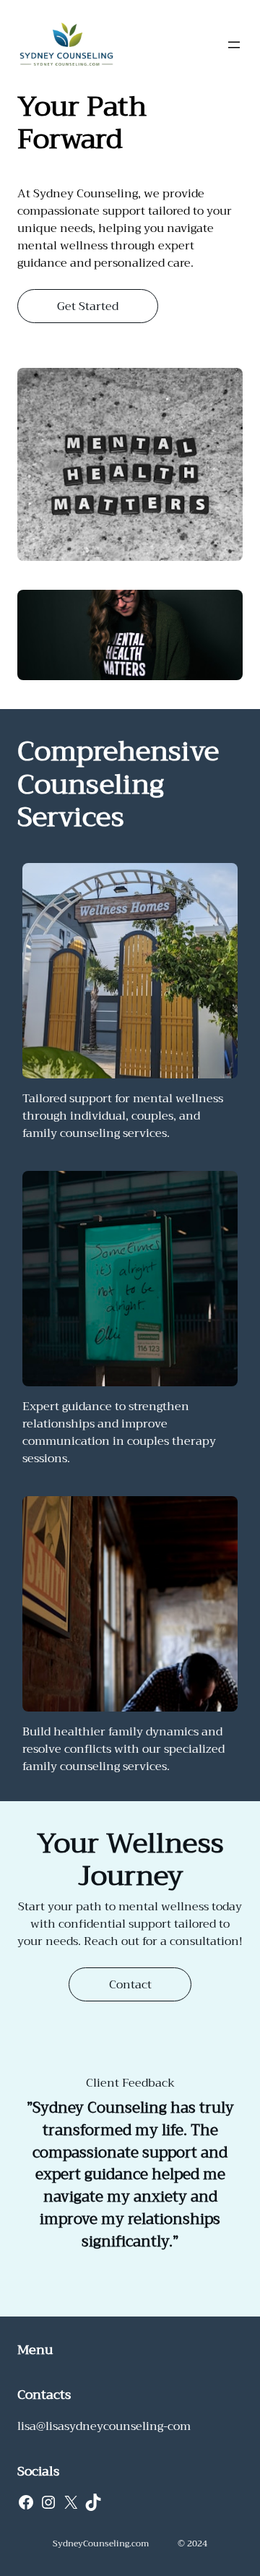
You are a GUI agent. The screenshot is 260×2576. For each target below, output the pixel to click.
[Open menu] (234, 45)
